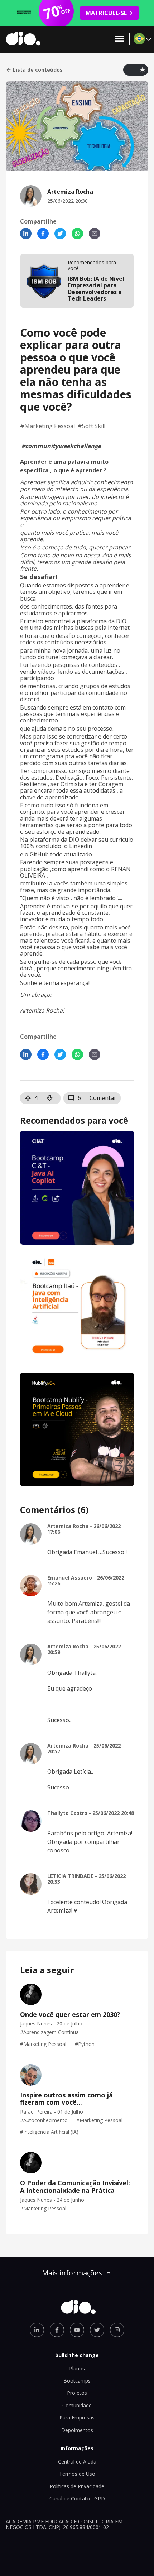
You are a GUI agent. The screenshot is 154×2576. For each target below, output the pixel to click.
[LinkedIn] (26, 234)
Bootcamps (77, 2381)
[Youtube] (77, 2330)
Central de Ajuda (77, 2462)
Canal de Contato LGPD (77, 2498)
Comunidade (77, 2405)
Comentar (103, 1098)
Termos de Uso (77, 2474)
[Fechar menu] (120, 39)
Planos (77, 2368)
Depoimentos (77, 2430)
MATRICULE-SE (106, 13)
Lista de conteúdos (38, 70)
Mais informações (72, 2273)
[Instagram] (117, 2330)
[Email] (95, 234)
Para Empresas (77, 2418)
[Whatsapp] (77, 234)
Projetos (77, 2393)
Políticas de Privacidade (77, 2486)
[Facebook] (43, 234)
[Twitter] (60, 234)
